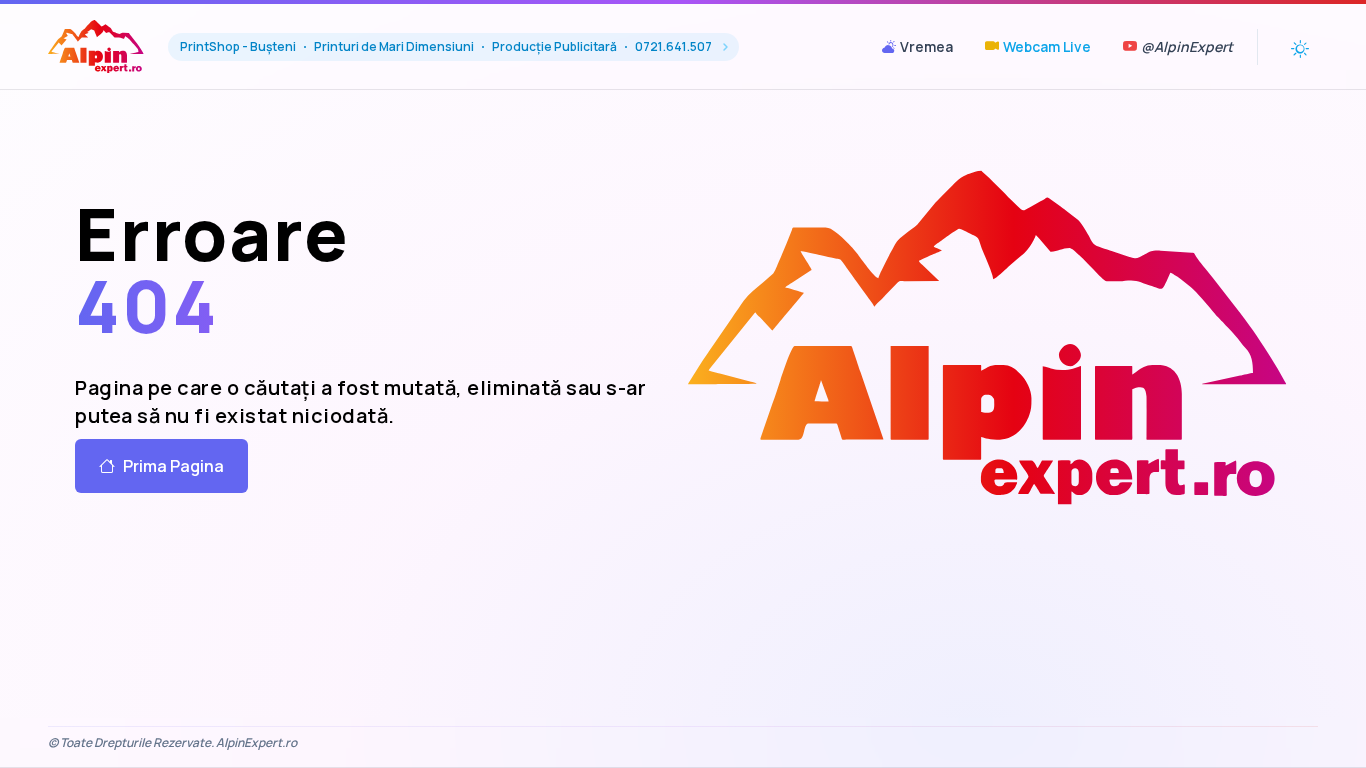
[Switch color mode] (1300, 47)
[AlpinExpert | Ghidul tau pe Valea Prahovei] (988, 337)
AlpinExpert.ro (256, 742)
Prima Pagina (173, 466)
